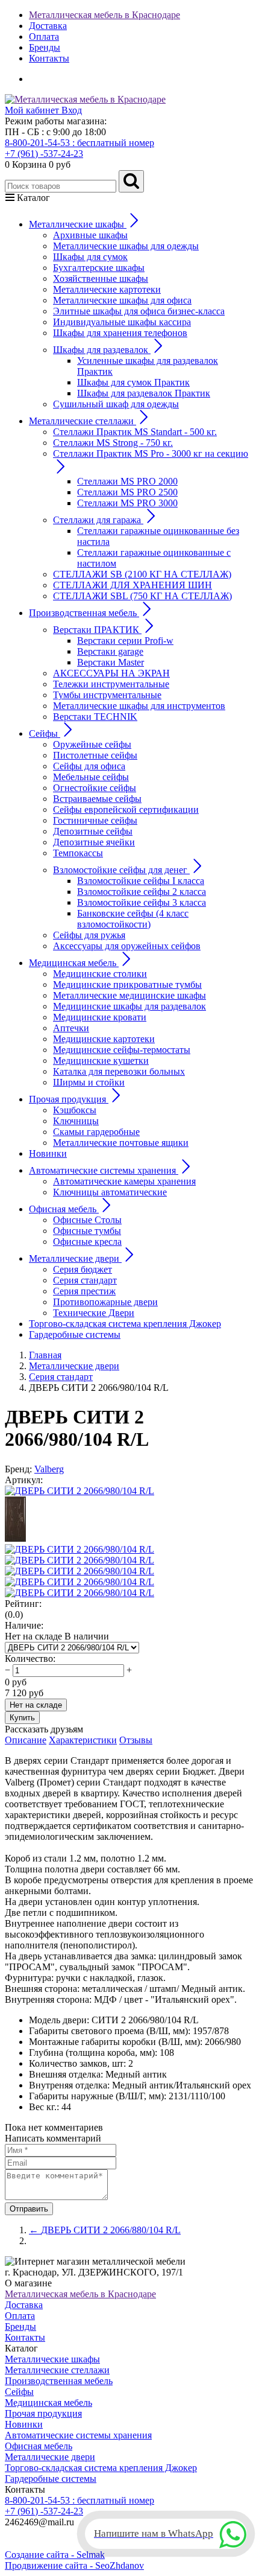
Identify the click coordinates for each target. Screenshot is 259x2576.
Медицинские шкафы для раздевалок (129, 1006)
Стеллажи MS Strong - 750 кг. (113, 443)
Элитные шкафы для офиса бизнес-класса (139, 311)
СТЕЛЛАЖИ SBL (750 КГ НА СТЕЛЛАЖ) (142, 596)
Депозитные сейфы (93, 831)
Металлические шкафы (52, 2359)
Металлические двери (50, 2457)
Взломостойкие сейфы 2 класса (142, 892)
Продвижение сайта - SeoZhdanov (74, 2565)
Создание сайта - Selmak (55, 2555)
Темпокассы (78, 853)
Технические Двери (94, 1313)
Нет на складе (36, 1705)
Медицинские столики (100, 974)
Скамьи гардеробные (96, 1132)
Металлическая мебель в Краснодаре (105, 15)
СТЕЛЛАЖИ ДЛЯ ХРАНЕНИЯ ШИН (133, 585)
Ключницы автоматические (110, 1192)
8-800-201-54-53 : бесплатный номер (80, 143)
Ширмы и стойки (89, 1082)
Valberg (49, 1469)
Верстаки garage (110, 651)
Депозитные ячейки (94, 842)
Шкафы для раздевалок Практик (144, 393)
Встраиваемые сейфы (97, 799)
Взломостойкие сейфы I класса (141, 881)
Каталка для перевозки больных (119, 1071)
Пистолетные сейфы (95, 755)
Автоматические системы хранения (78, 2435)
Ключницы (76, 1121)
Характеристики (83, 1740)
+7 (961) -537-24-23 (44, 154)
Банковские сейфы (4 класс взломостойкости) (133, 919)
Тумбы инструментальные (107, 695)
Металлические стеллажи (57, 2370)
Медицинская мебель (48, 2403)
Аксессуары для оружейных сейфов (127, 946)
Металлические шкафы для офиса (122, 300)
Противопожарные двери (105, 1302)
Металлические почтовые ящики (121, 1143)
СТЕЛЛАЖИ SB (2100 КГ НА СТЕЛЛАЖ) (142, 574)
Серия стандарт (85, 1280)
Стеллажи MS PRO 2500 (127, 492)
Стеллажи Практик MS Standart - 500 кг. (135, 432)
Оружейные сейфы (92, 744)
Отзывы (136, 1740)
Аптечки (71, 1028)
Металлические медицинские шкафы (129, 995)
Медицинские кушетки (101, 1061)
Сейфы (19, 2392)
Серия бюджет (83, 1269)
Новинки (48, 1153)
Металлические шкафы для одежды (126, 246)
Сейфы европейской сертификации (126, 809)
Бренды (45, 47)
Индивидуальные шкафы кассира (122, 322)
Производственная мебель (59, 2381)
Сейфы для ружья (89, 935)
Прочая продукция (43, 2413)
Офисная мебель (39, 2446)
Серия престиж (84, 1291)
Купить (22, 1718)
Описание (26, 1740)
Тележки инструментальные (111, 684)
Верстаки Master (111, 662)
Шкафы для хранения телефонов (120, 333)
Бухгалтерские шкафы (99, 268)
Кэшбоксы (75, 1110)
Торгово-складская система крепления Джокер (125, 1324)
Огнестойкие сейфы (95, 788)
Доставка (48, 26)
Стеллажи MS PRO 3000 (127, 503)
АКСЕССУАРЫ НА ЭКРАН (111, 673)
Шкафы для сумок (90, 257)
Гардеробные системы (75, 1334)
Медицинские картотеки (104, 1039)
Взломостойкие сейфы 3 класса (142, 902)
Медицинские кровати (100, 1017)
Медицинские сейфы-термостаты (122, 1050)
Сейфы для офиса (89, 766)
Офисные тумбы (87, 1231)
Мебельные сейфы (91, 777)
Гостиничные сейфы (95, 820)
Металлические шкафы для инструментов (139, 706)
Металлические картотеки (107, 289)
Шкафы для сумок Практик (133, 382)
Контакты (49, 58)
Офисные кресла (87, 1242)
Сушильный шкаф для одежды (116, 404)
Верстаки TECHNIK (95, 717)
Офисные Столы (87, 1220)
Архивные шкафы (90, 235)
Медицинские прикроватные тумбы (127, 984)
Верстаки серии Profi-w (125, 641)
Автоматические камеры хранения (124, 1181)
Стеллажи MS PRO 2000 (127, 481)
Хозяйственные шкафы (101, 278)
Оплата (44, 37)
